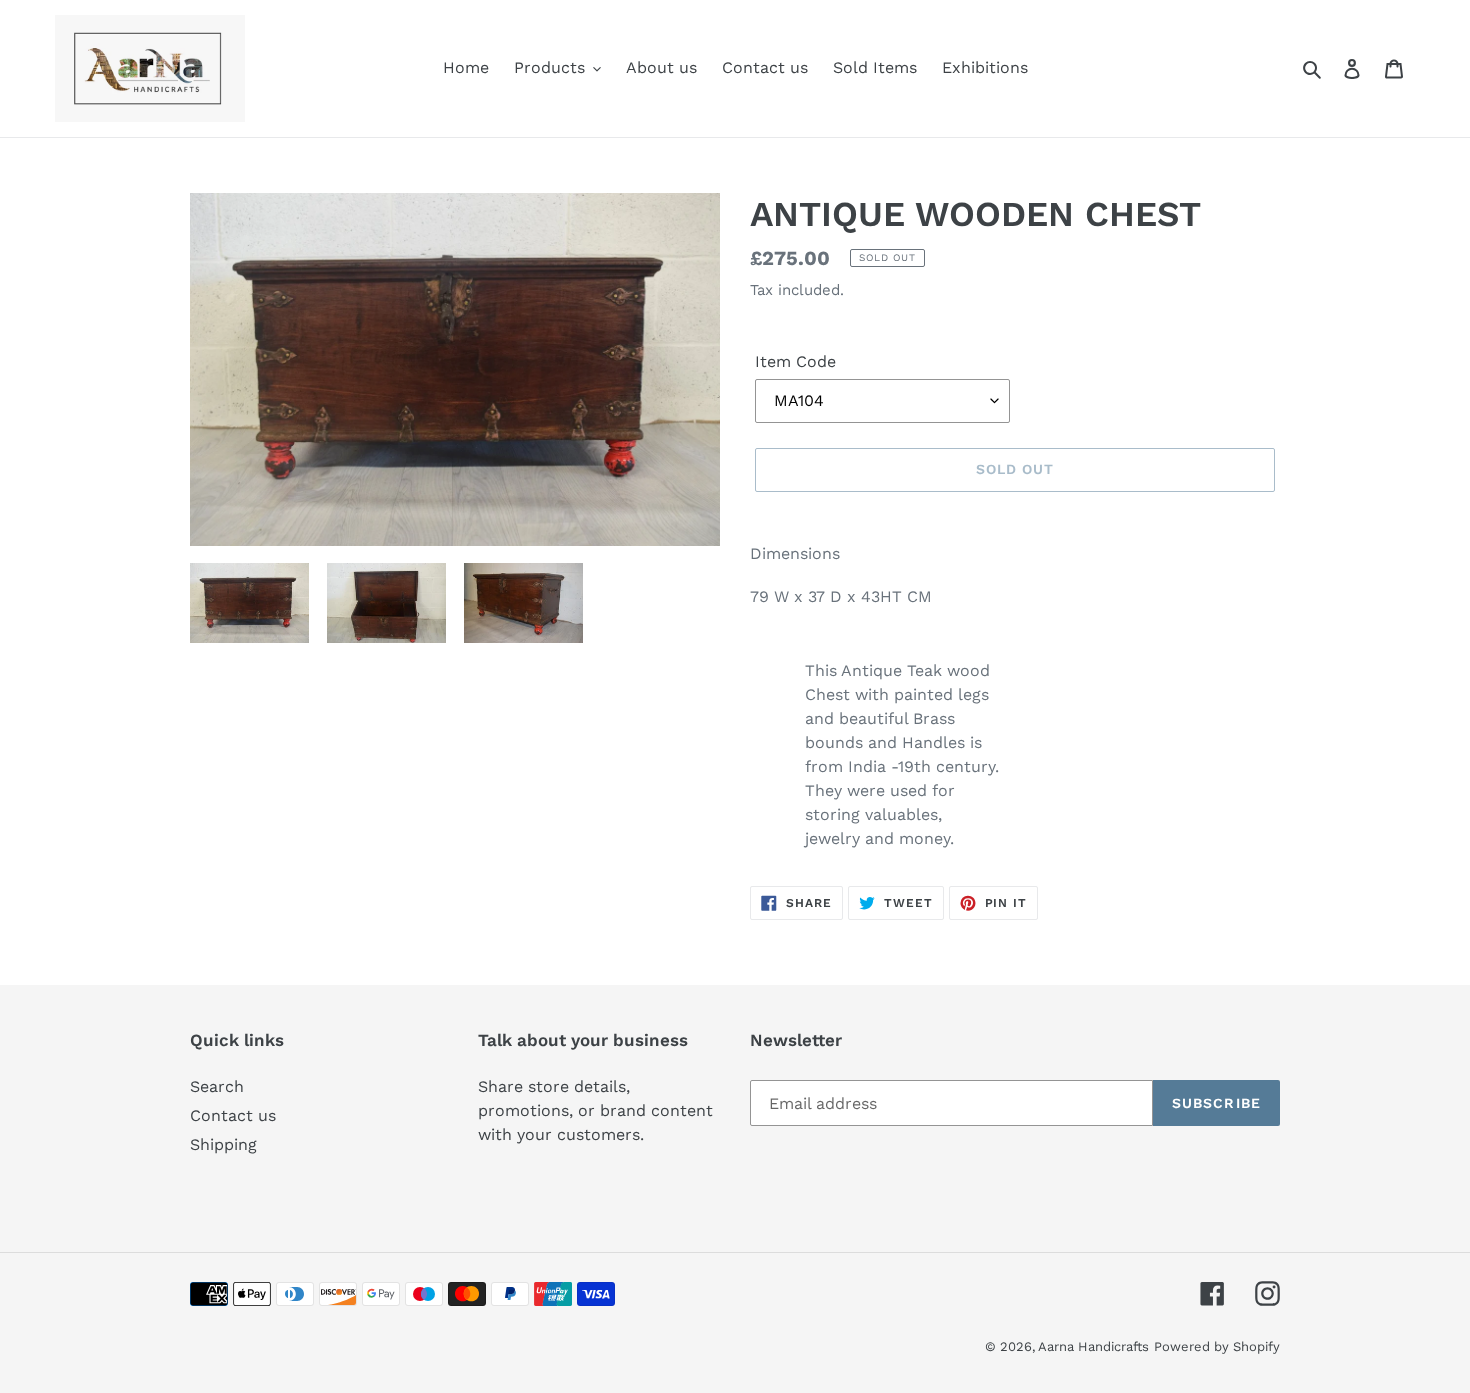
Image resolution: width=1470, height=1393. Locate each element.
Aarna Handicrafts (1093, 1346)
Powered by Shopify (1217, 1346)
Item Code (795, 361)
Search (217, 1086)
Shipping (223, 1144)
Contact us (233, 1115)
